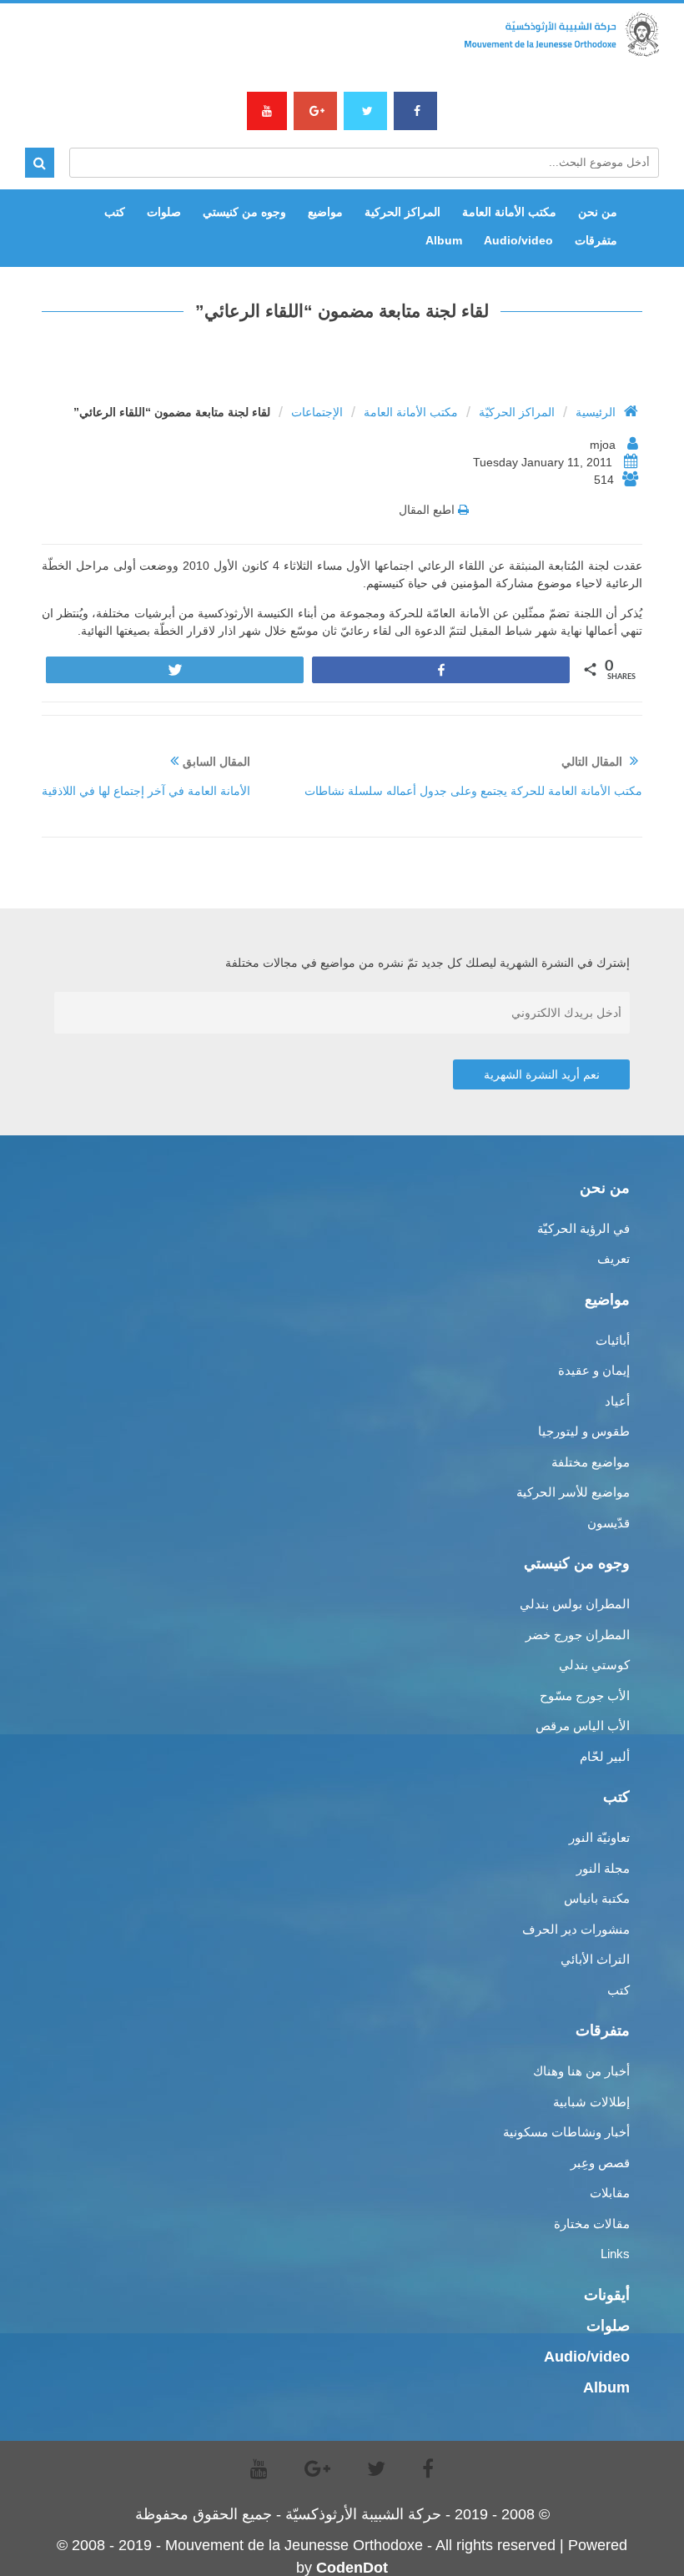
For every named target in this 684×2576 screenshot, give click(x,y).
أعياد (617, 1401)
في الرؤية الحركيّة (583, 1228)
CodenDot (352, 2568)
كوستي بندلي (594, 1665)
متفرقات (596, 240)
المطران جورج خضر (578, 1635)
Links (615, 2254)
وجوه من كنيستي (244, 212)
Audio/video (518, 240)
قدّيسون (609, 1523)
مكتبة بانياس (597, 1898)
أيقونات (607, 2295)
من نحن (598, 212)
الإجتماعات (317, 412)
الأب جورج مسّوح (585, 1696)
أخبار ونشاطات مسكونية (566, 2132)
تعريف (614, 1258)
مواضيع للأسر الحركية (573, 1492)
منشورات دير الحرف (576, 1929)
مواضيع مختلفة (591, 1462)
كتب (115, 212)
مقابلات (610, 2193)
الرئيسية (596, 412)
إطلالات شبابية (591, 2102)
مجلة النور (603, 1868)
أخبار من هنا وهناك (581, 2071)
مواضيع (325, 212)
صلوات (164, 212)
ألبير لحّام (605, 1756)
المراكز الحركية (402, 212)
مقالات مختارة (592, 2224)
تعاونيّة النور (599, 1837)
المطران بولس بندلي (575, 1604)
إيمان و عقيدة (594, 1370)
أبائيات (613, 1340)
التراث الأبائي (595, 1959)
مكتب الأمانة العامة (411, 412)
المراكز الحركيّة (517, 412)
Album (444, 240)
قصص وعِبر (600, 2163)
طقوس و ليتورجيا (584, 1431)
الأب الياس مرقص (583, 1726)
